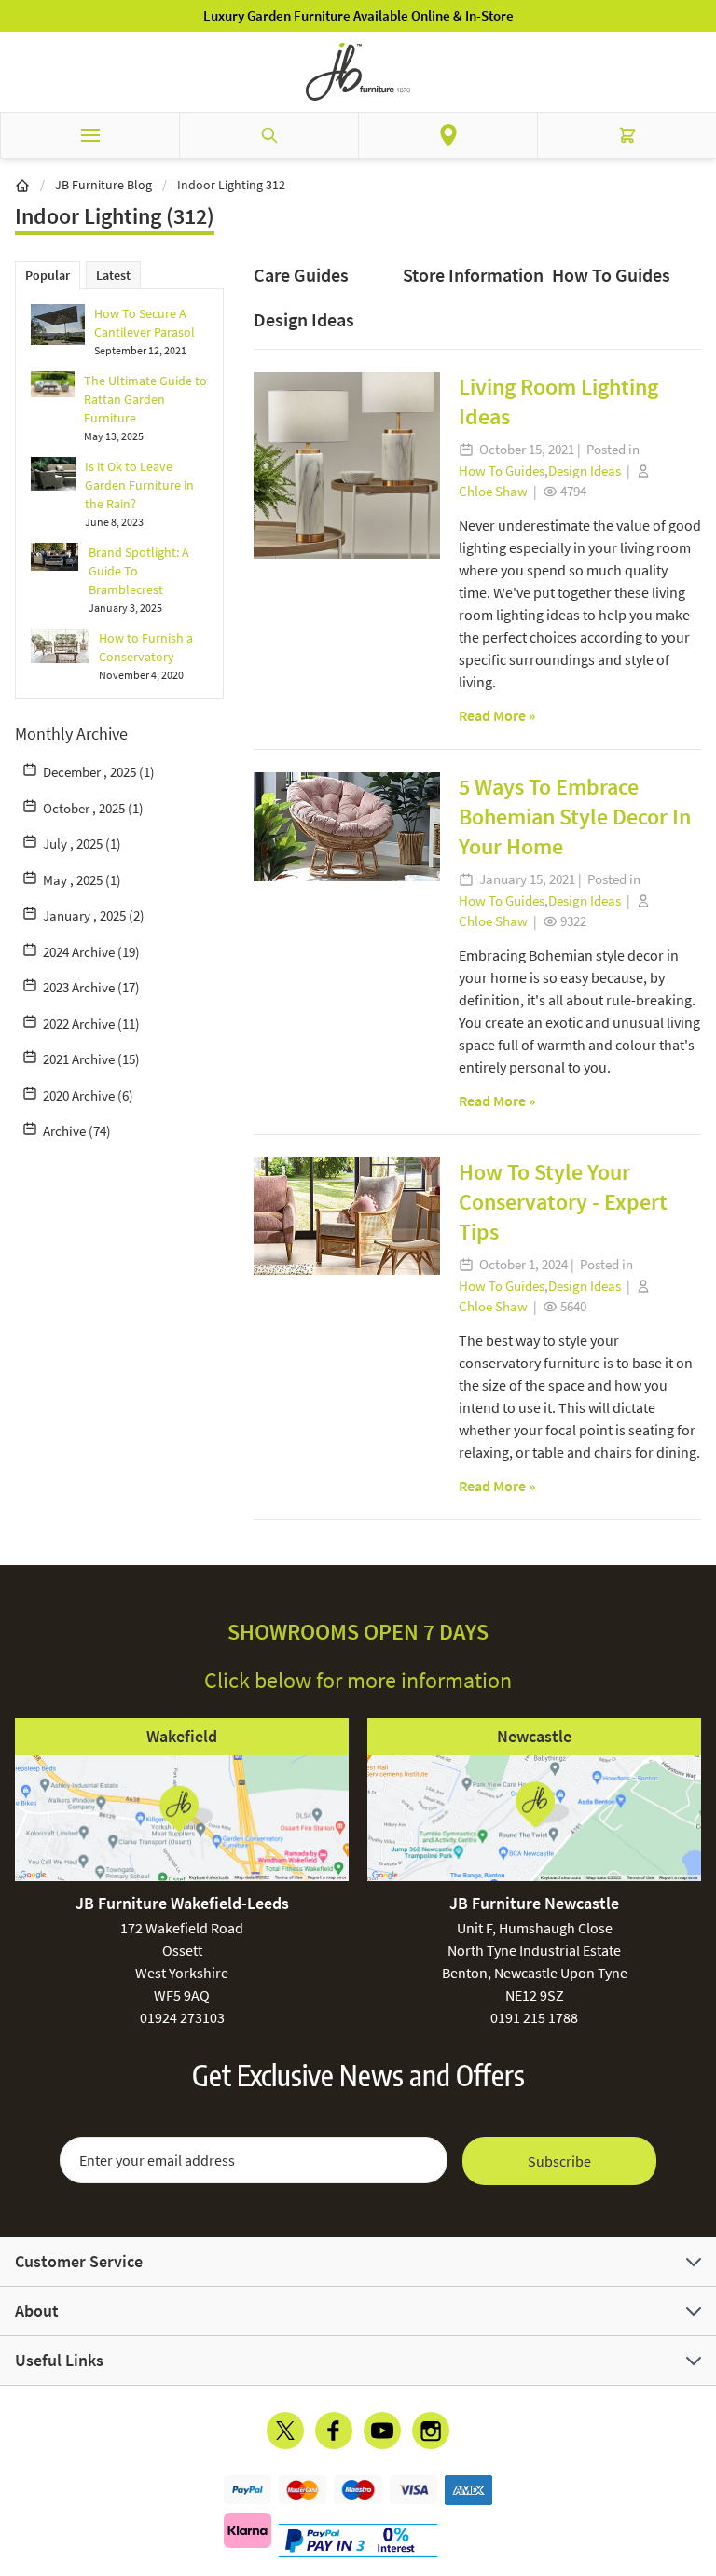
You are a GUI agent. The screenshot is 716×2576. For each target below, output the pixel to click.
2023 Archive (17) (91, 987)
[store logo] (358, 72)
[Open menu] (89, 135)
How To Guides (611, 275)
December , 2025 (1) (99, 772)
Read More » (497, 715)
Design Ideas (304, 319)
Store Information (473, 275)
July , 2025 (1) (82, 844)
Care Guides (301, 275)
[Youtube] (382, 2431)
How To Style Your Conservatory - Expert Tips (563, 1202)
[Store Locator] (448, 135)
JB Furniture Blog (103, 185)
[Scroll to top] (697, 2453)
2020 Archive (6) (88, 1095)
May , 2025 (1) (82, 880)
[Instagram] (431, 2431)
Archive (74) (77, 1131)
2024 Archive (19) (91, 952)
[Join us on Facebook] (334, 2431)
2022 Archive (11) (91, 1024)
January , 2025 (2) (94, 915)
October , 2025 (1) (93, 808)
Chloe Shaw (493, 491)
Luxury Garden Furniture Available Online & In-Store (358, 15)
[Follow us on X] (285, 2431)
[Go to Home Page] (22, 185)
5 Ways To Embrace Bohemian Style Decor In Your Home (575, 817)
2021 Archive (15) (91, 1059)
